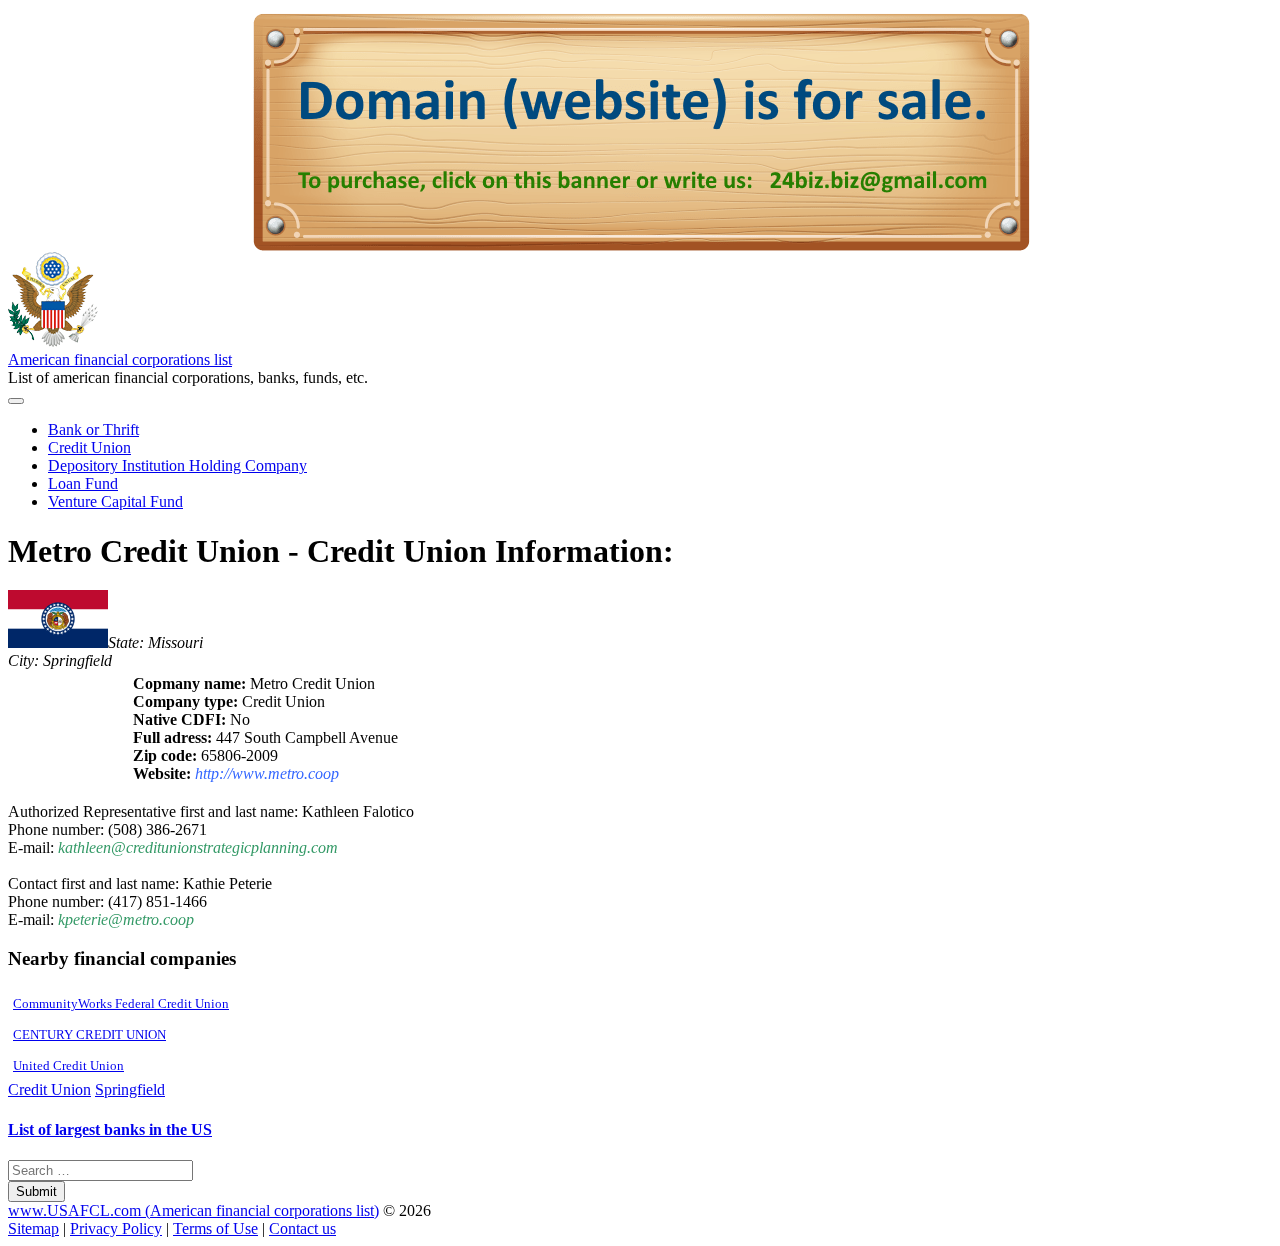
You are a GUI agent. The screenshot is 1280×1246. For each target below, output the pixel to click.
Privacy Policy (116, 1228)
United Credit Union (68, 1065)
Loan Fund (83, 483)
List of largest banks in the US (110, 1129)
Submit (36, 1191)
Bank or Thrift (93, 429)
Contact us (302, 1228)
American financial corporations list (120, 359)
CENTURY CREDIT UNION (89, 1034)
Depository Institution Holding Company (177, 465)
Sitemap (33, 1228)
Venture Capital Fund (115, 501)
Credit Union (89, 447)
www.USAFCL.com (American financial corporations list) (193, 1210)
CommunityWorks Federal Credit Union (121, 1003)
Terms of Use (215, 1228)
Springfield (130, 1089)
